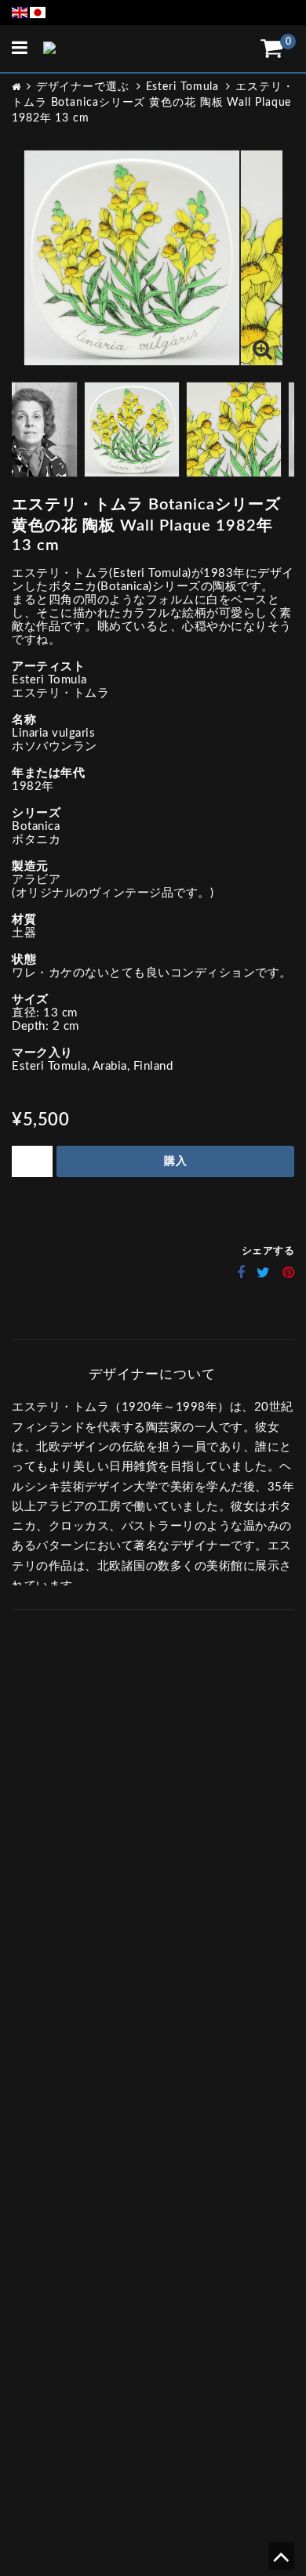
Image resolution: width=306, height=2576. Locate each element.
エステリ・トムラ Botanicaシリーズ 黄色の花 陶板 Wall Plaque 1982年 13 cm (153, 103)
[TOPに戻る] (280, 2562)
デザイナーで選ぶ (83, 87)
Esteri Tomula (183, 87)
